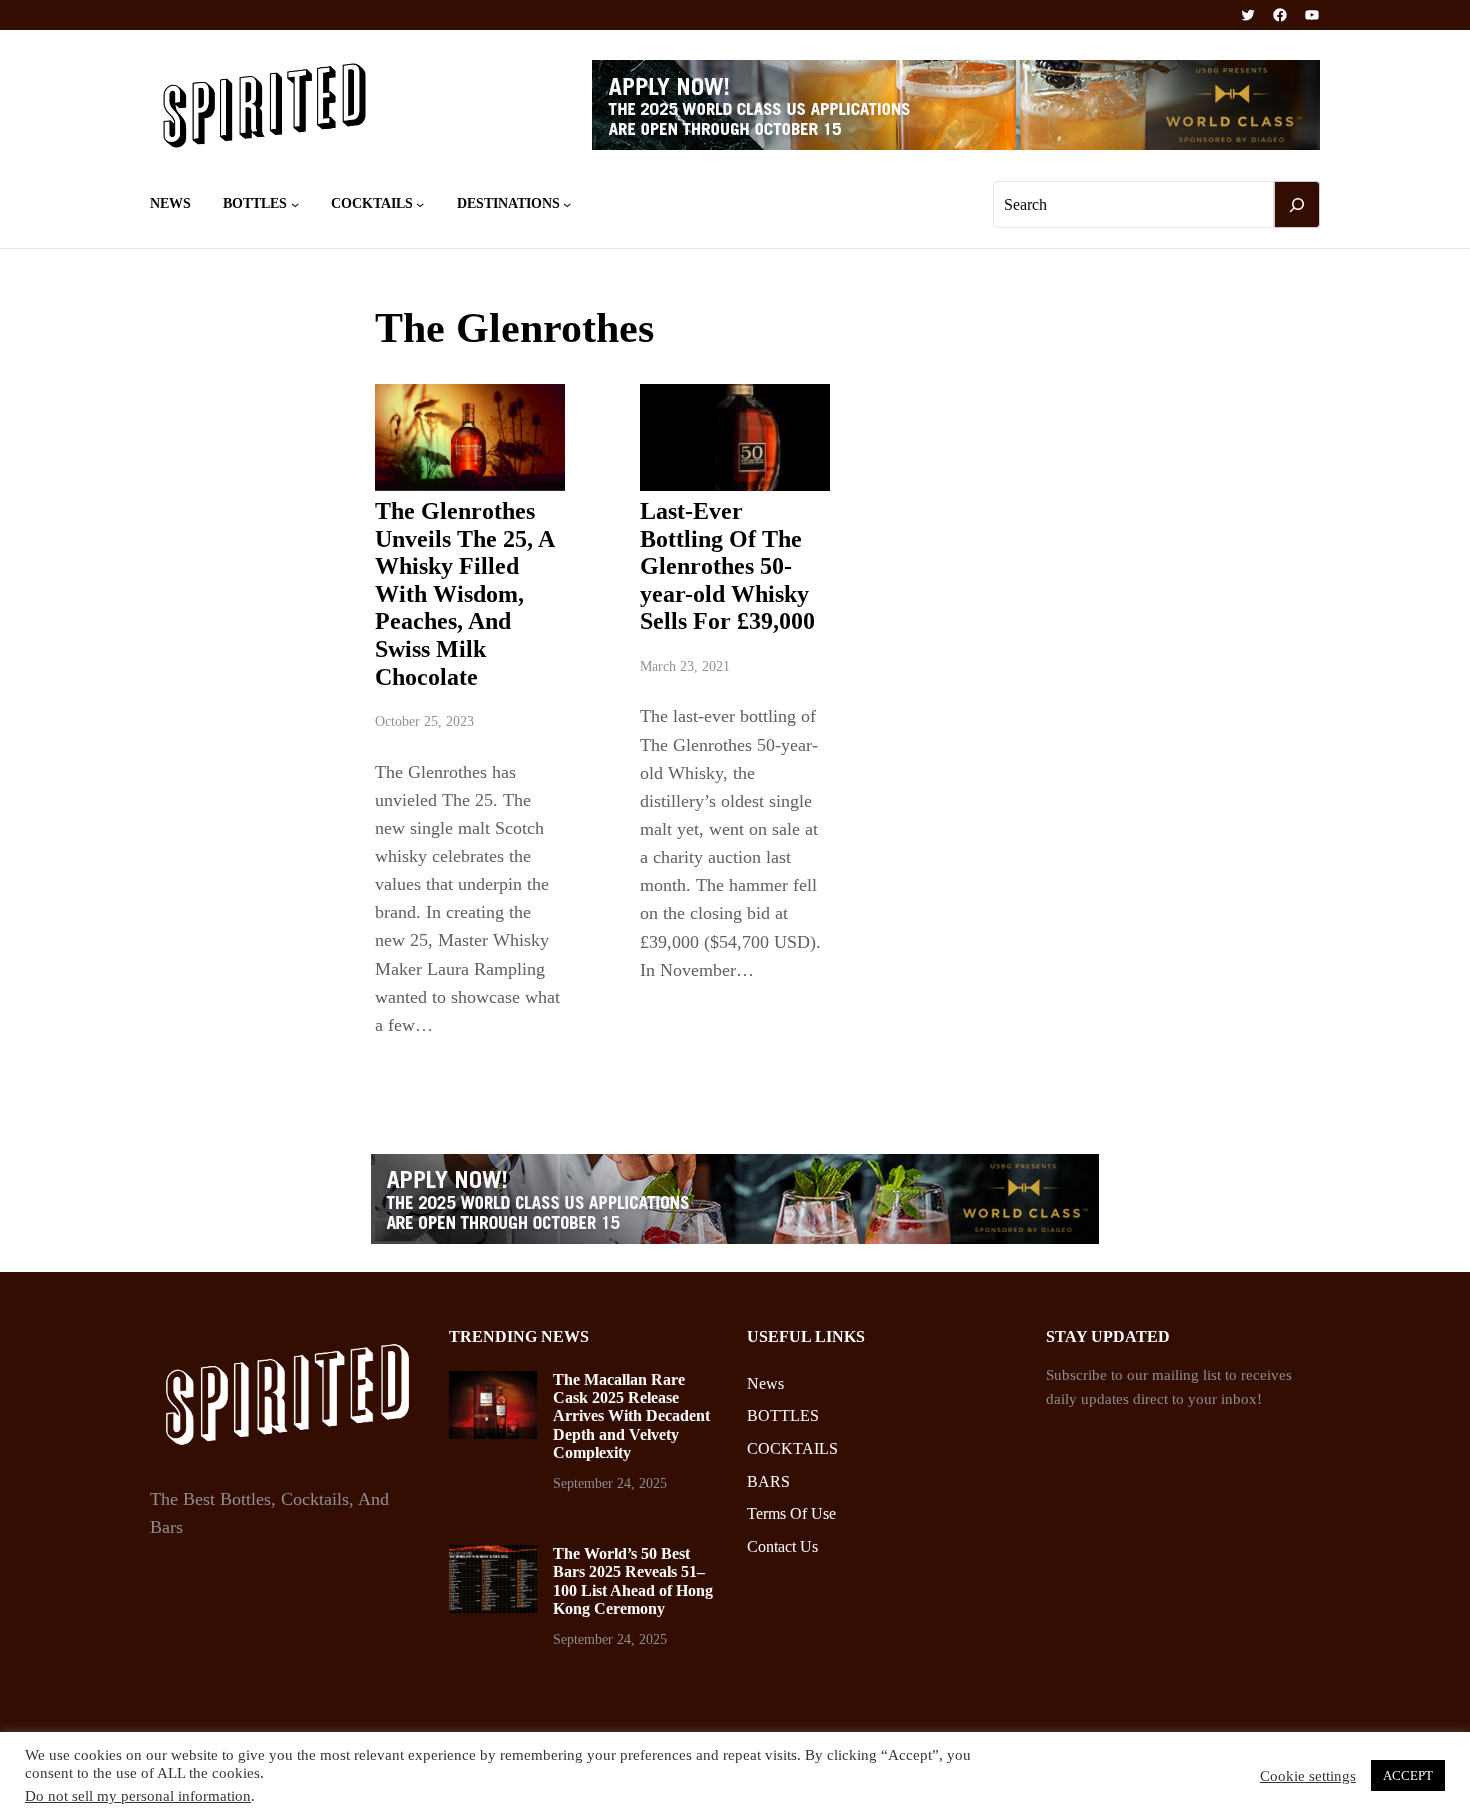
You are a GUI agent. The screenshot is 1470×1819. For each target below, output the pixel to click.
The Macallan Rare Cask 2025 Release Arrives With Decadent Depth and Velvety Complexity (631, 1416)
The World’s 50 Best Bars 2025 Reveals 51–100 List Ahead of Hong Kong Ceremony (633, 1581)
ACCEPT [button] (1408, 1775)
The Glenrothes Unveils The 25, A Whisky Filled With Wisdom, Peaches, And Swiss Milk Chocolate (465, 594)
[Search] (1297, 205)
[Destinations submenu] (567, 204)
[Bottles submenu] (295, 204)
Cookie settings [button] (1308, 1776)
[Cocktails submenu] (420, 204)
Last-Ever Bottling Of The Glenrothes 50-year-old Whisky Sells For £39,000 (727, 566)
